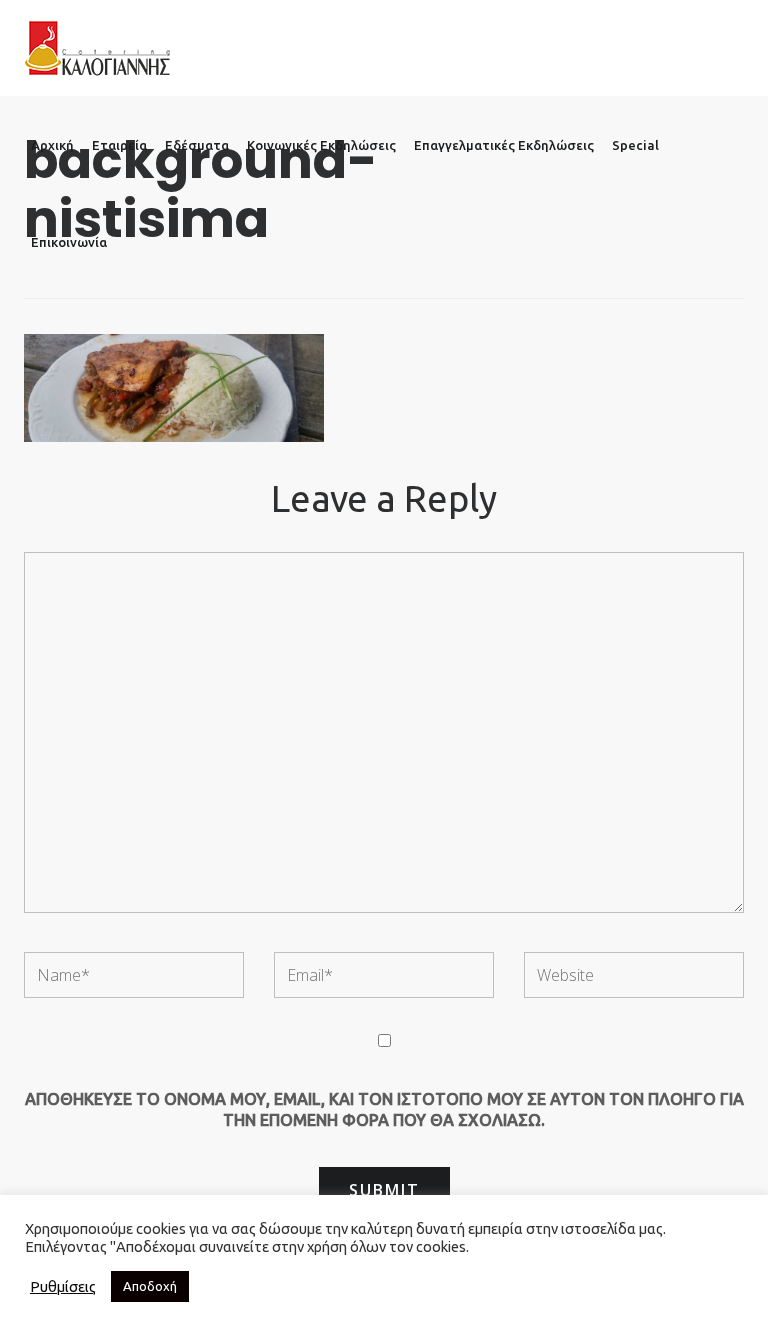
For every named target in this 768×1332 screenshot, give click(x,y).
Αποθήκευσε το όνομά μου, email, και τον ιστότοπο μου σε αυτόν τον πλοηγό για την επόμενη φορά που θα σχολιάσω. (384, 1109)
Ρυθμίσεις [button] (63, 1286)
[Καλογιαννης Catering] (97, 48)
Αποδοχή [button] (150, 1286)
